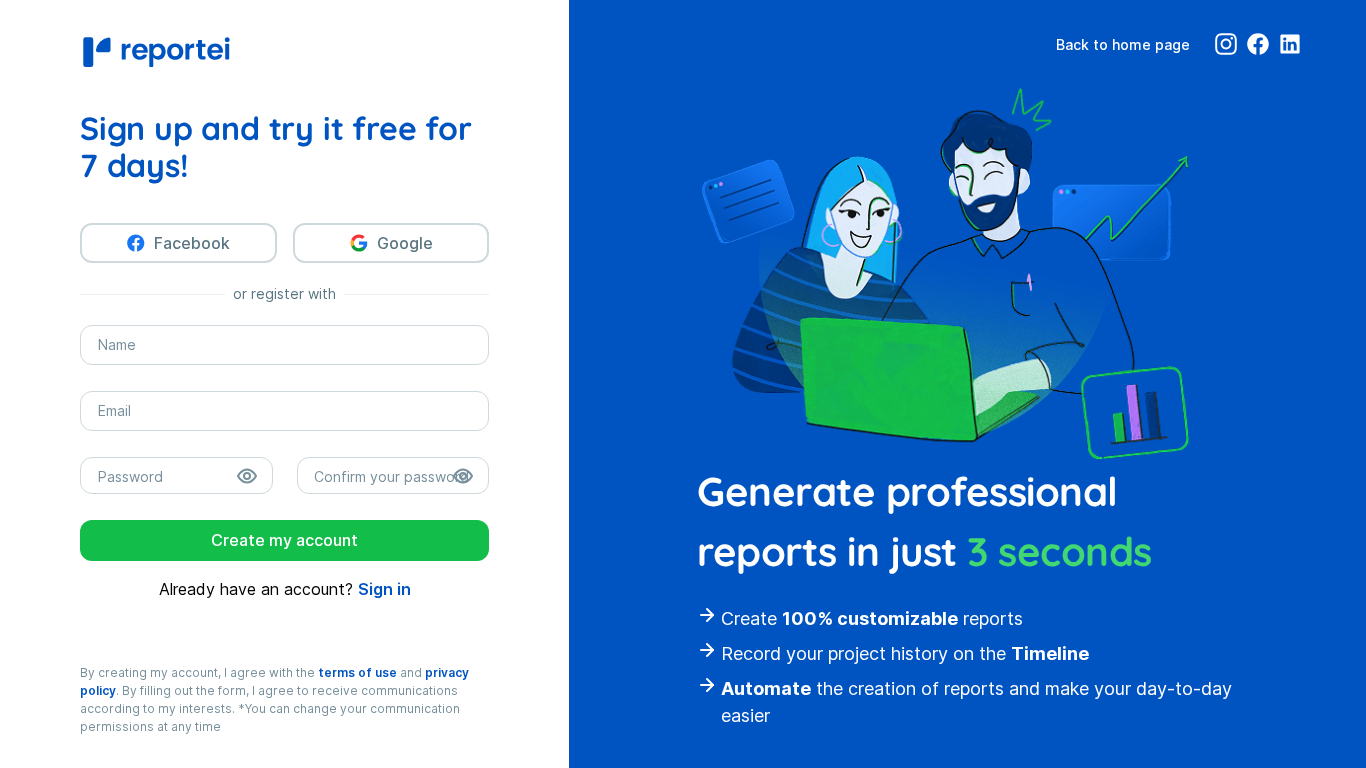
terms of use (357, 672)
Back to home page (1123, 44)
